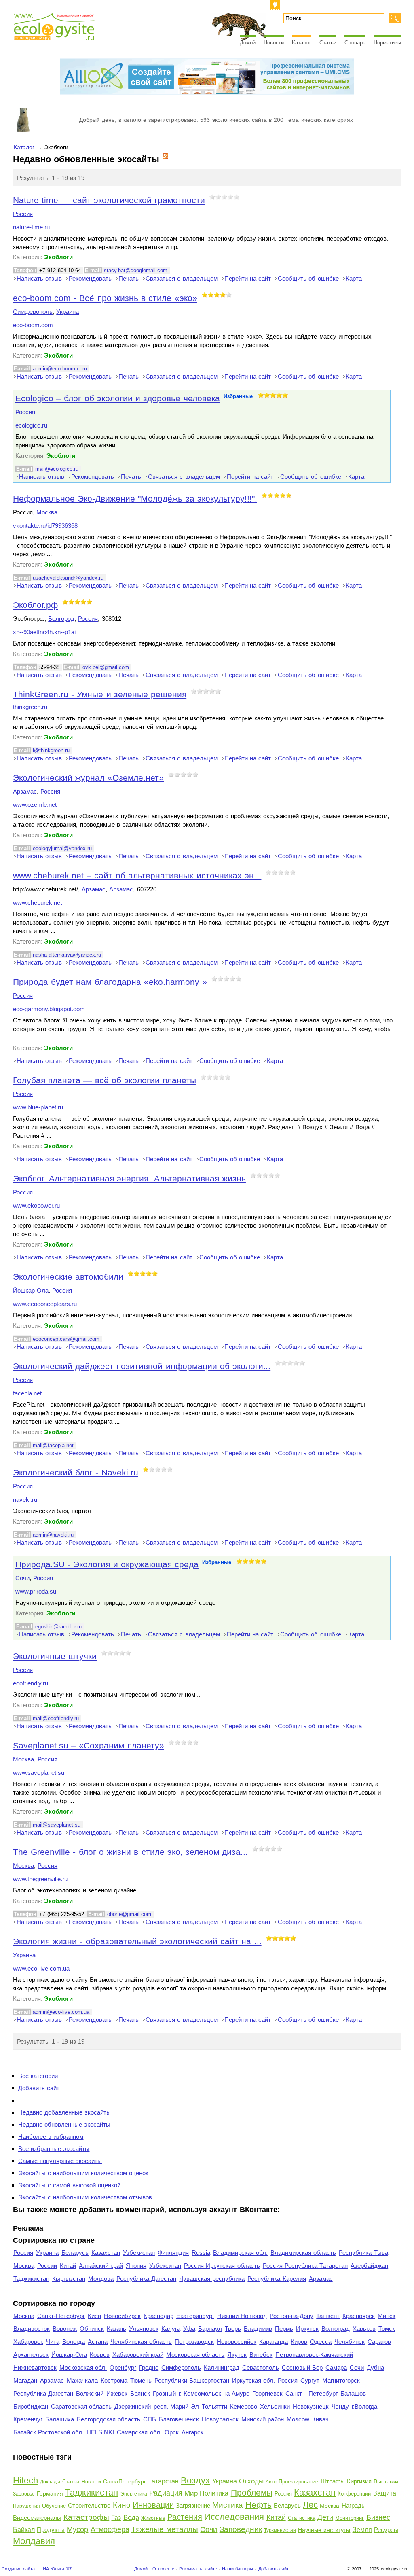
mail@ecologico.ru (57, 469)
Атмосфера (110, 2529)
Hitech (25, 2480)
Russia (201, 2253)
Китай (68, 2266)
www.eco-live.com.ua (41, 1969)
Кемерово (244, 2406)
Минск (387, 2316)
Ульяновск (144, 2329)
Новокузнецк (311, 2406)
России (47, 2266)
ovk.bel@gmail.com (106, 667)
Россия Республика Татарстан (305, 2266)
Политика (214, 2493)
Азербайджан (369, 2266)
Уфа (189, 2329)
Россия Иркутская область (222, 2266)
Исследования (234, 2517)
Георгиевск (267, 2393)
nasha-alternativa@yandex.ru (67, 955)
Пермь (284, 2329)
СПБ (150, 2419)
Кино (122, 2505)
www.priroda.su (36, 1592)
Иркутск (307, 2329)
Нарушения (26, 2506)
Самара (336, 2368)
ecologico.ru (31, 425)
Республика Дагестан (146, 2279)
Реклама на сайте (198, 2569)
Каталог (302, 43)
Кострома (114, 2380)
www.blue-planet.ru (38, 1107)
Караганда (274, 2342)
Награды (354, 2505)
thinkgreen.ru (30, 707)
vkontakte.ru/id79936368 (45, 526)
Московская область (195, 2355)
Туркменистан (280, 2530)
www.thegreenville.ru (40, 1879)
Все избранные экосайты (54, 2149)
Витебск (261, 2355)
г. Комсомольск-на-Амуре (214, 2393)
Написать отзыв (39, 278)
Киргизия (359, 2481)
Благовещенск (179, 2419)
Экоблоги (58, 257)
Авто (271, 2482)
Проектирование (298, 2482)
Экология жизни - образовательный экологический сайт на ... (137, 1941)
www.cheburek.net (37, 903)
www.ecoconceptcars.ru (45, 1304)
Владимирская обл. (240, 2253)
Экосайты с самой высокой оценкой (69, 2185)
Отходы (251, 2481)
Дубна (375, 2368)
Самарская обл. (139, 2432)
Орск (172, 2432)
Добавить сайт (39, 2088)
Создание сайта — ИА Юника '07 (37, 2569)
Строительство (89, 2505)
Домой (248, 43)
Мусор (77, 2529)
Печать (129, 278)
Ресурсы (386, 2530)
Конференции (354, 2494)
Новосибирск (122, 2316)
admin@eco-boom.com (60, 369)
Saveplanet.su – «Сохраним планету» (89, 1745)
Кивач (320, 2419)
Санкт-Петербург (61, 2316)
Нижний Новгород (242, 2316)
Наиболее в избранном (51, 2137)
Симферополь (33, 312)
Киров (299, 2342)
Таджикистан (31, 2279)
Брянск (140, 2393)
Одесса (321, 2342)
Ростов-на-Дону (291, 2316)
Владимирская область (303, 2253)
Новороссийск (237, 2342)
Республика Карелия (277, 2279)
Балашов (353, 2393)
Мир (191, 2493)
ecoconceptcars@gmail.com (66, 1339)
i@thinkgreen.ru (51, 750)
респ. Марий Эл (176, 2406)
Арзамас (25, 791)
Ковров (100, 2355)
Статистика (302, 2518)
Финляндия (173, 2253)
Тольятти (214, 2406)
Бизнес (378, 2517)
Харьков (364, 2329)
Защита (385, 2493)
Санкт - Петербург (311, 2393)
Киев (94, 2316)
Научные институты (324, 2530)
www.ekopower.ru (36, 1206)
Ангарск (192, 2432)
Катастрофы (86, 2517)
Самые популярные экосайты (60, 2161)
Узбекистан (139, 2253)
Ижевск (117, 2393)
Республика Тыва (363, 2253)
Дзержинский (133, 2406)
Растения (185, 2517)
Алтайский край (101, 2266)
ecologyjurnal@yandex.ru (62, 848)
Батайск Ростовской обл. (49, 2432)
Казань (116, 2329)
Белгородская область (109, 2419)
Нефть (259, 2505)
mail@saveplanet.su (57, 1825)
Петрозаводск (194, 2342)
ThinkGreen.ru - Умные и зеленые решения (100, 694)
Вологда (74, 2342)
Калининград (222, 2368)
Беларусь (75, 2253)
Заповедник (241, 2529)
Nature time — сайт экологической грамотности (109, 200)
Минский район (263, 2419)
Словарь (355, 43)
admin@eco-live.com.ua (61, 2012)
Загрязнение (193, 2505)
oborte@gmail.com (129, 1914)
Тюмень (141, 2380)
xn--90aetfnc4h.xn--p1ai (44, 632)
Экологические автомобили (68, 1277)
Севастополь (261, 2368)
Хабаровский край (138, 2355)
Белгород (61, 619)
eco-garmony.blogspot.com (49, 1009)
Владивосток (32, 2329)
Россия (23, 214)
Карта (354, 278)
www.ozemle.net (35, 805)
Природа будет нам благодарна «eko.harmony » (110, 982)
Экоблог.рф (35, 605)
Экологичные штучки (55, 1656)
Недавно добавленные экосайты (64, 2112)
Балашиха (60, 2419)
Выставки (386, 2481)
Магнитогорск (341, 2380)
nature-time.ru (31, 227)
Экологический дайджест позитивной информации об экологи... (142, 1366)
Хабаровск (28, 2342)
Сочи (22, 1578)
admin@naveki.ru (53, 1535)
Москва (47, 512)
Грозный (164, 2393)
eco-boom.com (33, 325)
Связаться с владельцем (181, 278)
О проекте (163, 2569)
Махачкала (82, 2380)
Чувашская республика (212, 2279)
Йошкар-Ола (31, 1290)
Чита (53, 2342)
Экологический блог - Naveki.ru (76, 1472)
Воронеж (65, 2329)
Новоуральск (220, 2419)
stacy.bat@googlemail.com (136, 270)
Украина (68, 312)
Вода (131, 2518)
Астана (98, 2342)
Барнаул (210, 2329)
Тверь (233, 2329)
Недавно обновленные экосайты (64, 2124)
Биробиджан (31, 2406)
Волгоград (336, 2329)
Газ (116, 2518)
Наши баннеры (238, 2569)
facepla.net (27, 1393)
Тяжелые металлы (165, 2529)
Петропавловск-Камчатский (314, 2355)
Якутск (237, 2355)
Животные (153, 2518)
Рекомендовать (90, 278)
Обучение (54, 2506)
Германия (50, 2493)
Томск (387, 2329)
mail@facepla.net (53, 1445)
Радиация (166, 2493)
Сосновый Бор (302, 2368)
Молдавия (34, 2541)
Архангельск (31, 2355)
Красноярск (359, 2316)
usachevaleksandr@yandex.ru (68, 578)
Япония (136, 2266)
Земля (362, 2530)
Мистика (228, 2505)
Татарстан (163, 2481)
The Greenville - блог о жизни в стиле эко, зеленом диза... (130, 1852)
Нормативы (387, 43)
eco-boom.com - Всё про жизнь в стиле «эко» (105, 298)
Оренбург (123, 2368)
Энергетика (134, 2494)
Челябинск (350, 2342)
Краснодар (158, 2316)
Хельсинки (275, 2406)
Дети (325, 2517)
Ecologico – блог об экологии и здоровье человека (118, 398)
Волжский (90, 2393)
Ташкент (328, 2316)
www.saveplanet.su (39, 1773)
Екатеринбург (195, 2316)
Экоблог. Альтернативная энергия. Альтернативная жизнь (129, 1178)
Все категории (38, 2076)
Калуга (171, 2329)
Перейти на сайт (248, 278)
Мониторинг (350, 2518)
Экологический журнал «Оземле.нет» (88, 778)
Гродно (149, 2368)
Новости (274, 43)
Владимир (258, 2329)
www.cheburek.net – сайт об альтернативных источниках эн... (137, 875)
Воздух (195, 2480)
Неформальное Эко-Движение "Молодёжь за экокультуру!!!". (135, 498)
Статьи (328, 43)
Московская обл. (83, 2368)
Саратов (379, 2342)
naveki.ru (25, 1500)
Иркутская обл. (253, 2380)
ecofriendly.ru (31, 1683)
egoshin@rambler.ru (58, 1627)
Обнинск (92, 2329)
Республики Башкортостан (192, 2380)
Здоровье (24, 2494)
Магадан (25, 2380)
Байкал (24, 2530)
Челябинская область (141, 2342)
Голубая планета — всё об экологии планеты (105, 1080)
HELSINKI (100, 2432)
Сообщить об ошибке (308, 278)
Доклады (50, 2482)
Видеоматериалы (37, 2518)
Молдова (101, 2279)
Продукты (51, 2530)
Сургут (310, 2380)
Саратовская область (81, 2406)
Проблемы (252, 2492)
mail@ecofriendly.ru (56, 1718)
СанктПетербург (125, 2481)
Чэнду (340, 2406)
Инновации (153, 2505)
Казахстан (106, 2253)
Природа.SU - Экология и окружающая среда (107, 1564)
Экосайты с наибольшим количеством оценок (83, 2173)
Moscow (298, 2419)
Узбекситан (165, 2266)
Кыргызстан (69, 2279)
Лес (310, 2505)
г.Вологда (364, 2406)
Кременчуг (28, 2419)
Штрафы (333, 2481)
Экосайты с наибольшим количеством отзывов (85, 2197)
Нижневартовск (35, 2368)
